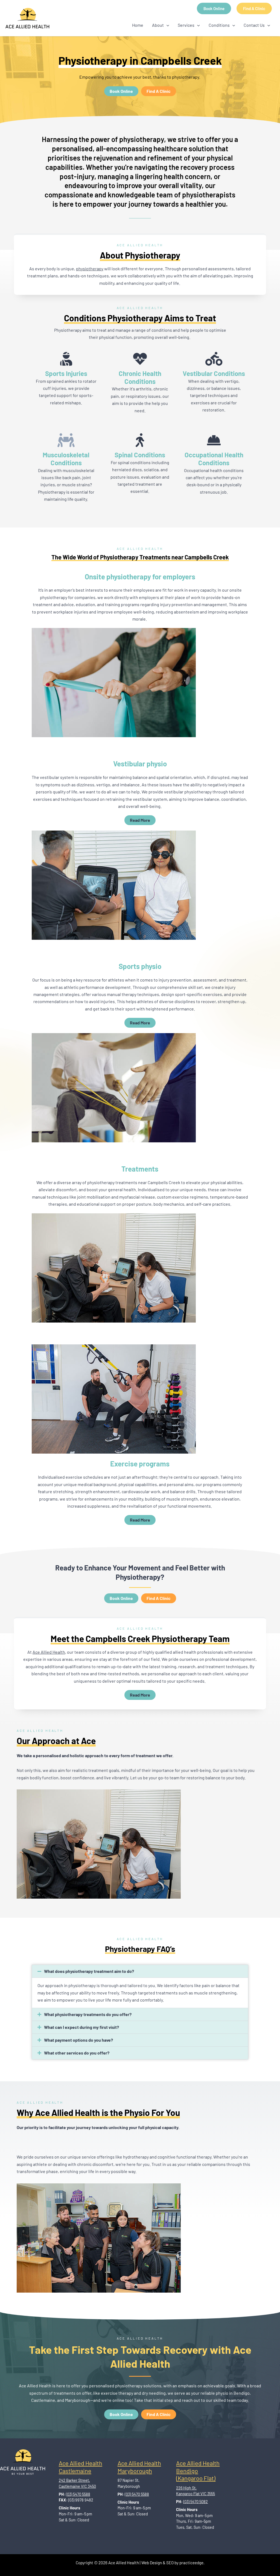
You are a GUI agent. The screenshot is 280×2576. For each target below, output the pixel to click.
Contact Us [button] (254, 25)
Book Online (214, 8)
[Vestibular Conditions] (214, 359)
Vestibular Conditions (214, 373)
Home (138, 25)
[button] (167, 25)
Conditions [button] (219, 25)
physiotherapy (90, 269)
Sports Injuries (66, 373)
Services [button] (186, 25)
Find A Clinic (254, 8)
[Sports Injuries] (66, 359)
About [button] (158, 25)
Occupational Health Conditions (214, 459)
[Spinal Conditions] (140, 440)
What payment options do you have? (78, 2040)
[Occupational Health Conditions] (214, 440)
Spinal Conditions (140, 455)
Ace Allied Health (49, 1652)
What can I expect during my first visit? (81, 2027)
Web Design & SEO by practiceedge (172, 2563)
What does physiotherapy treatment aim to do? (89, 1971)
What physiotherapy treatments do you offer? (88, 2014)
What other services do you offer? (77, 2053)
